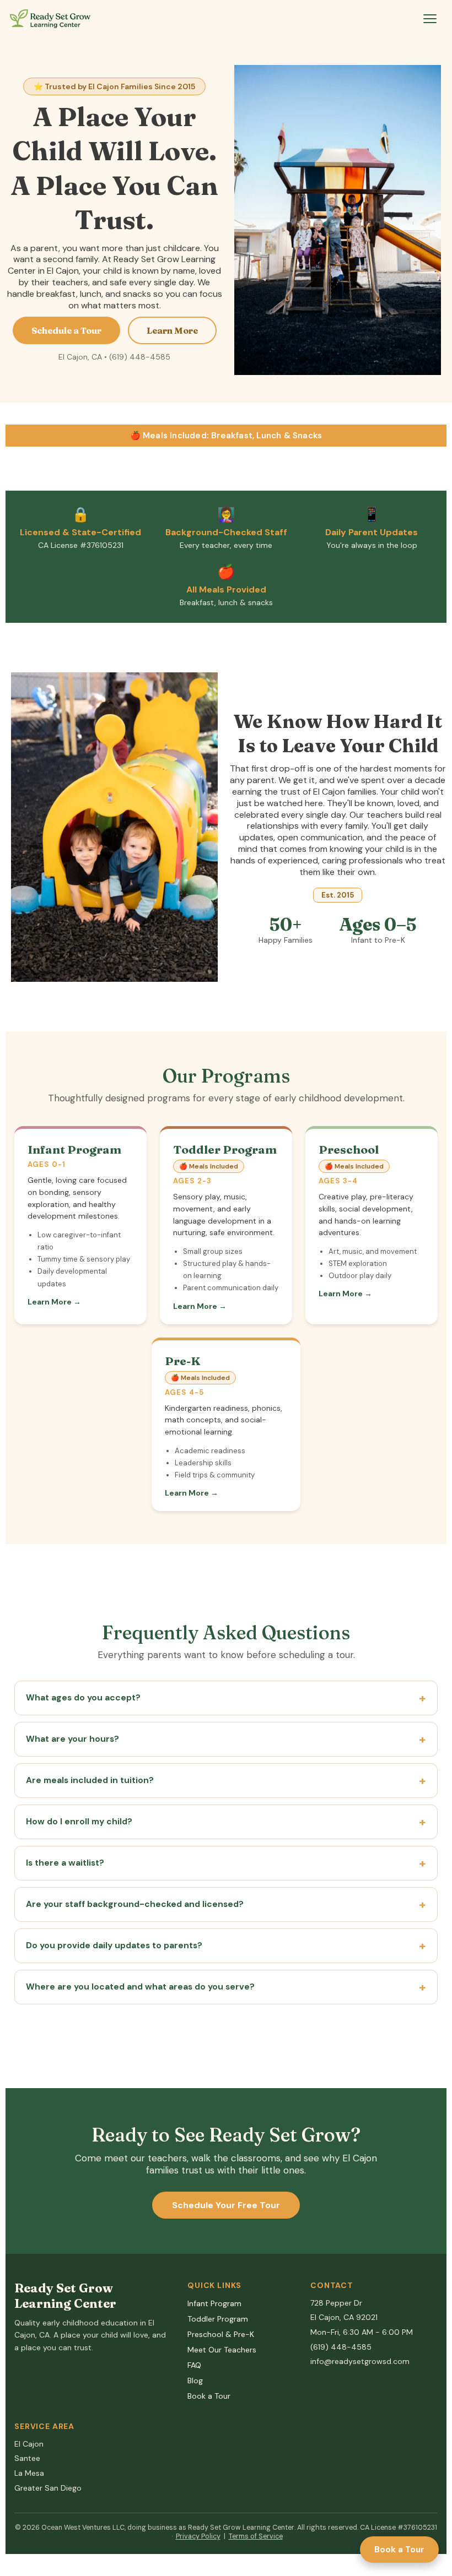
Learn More (172, 330)
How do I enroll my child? (79, 1822)
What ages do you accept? (83, 1698)
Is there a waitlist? (65, 1863)
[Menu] (430, 19)
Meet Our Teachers (222, 2350)
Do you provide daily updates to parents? (114, 1945)
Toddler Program (218, 2319)
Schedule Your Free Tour (226, 2205)
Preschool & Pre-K (221, 2334)
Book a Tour (399, 2550)
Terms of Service (256, 2536)
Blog (195, 2381)
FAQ (194, 2365)
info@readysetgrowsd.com (360, 2361)
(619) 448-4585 (341, 2347)
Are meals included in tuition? (90, 1780)
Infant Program (214, 2303)
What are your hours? (72, 1739)
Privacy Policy (198, 2536)
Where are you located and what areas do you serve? (140, 1987)
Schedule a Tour (66, 330)
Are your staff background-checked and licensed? (135, 1904)
